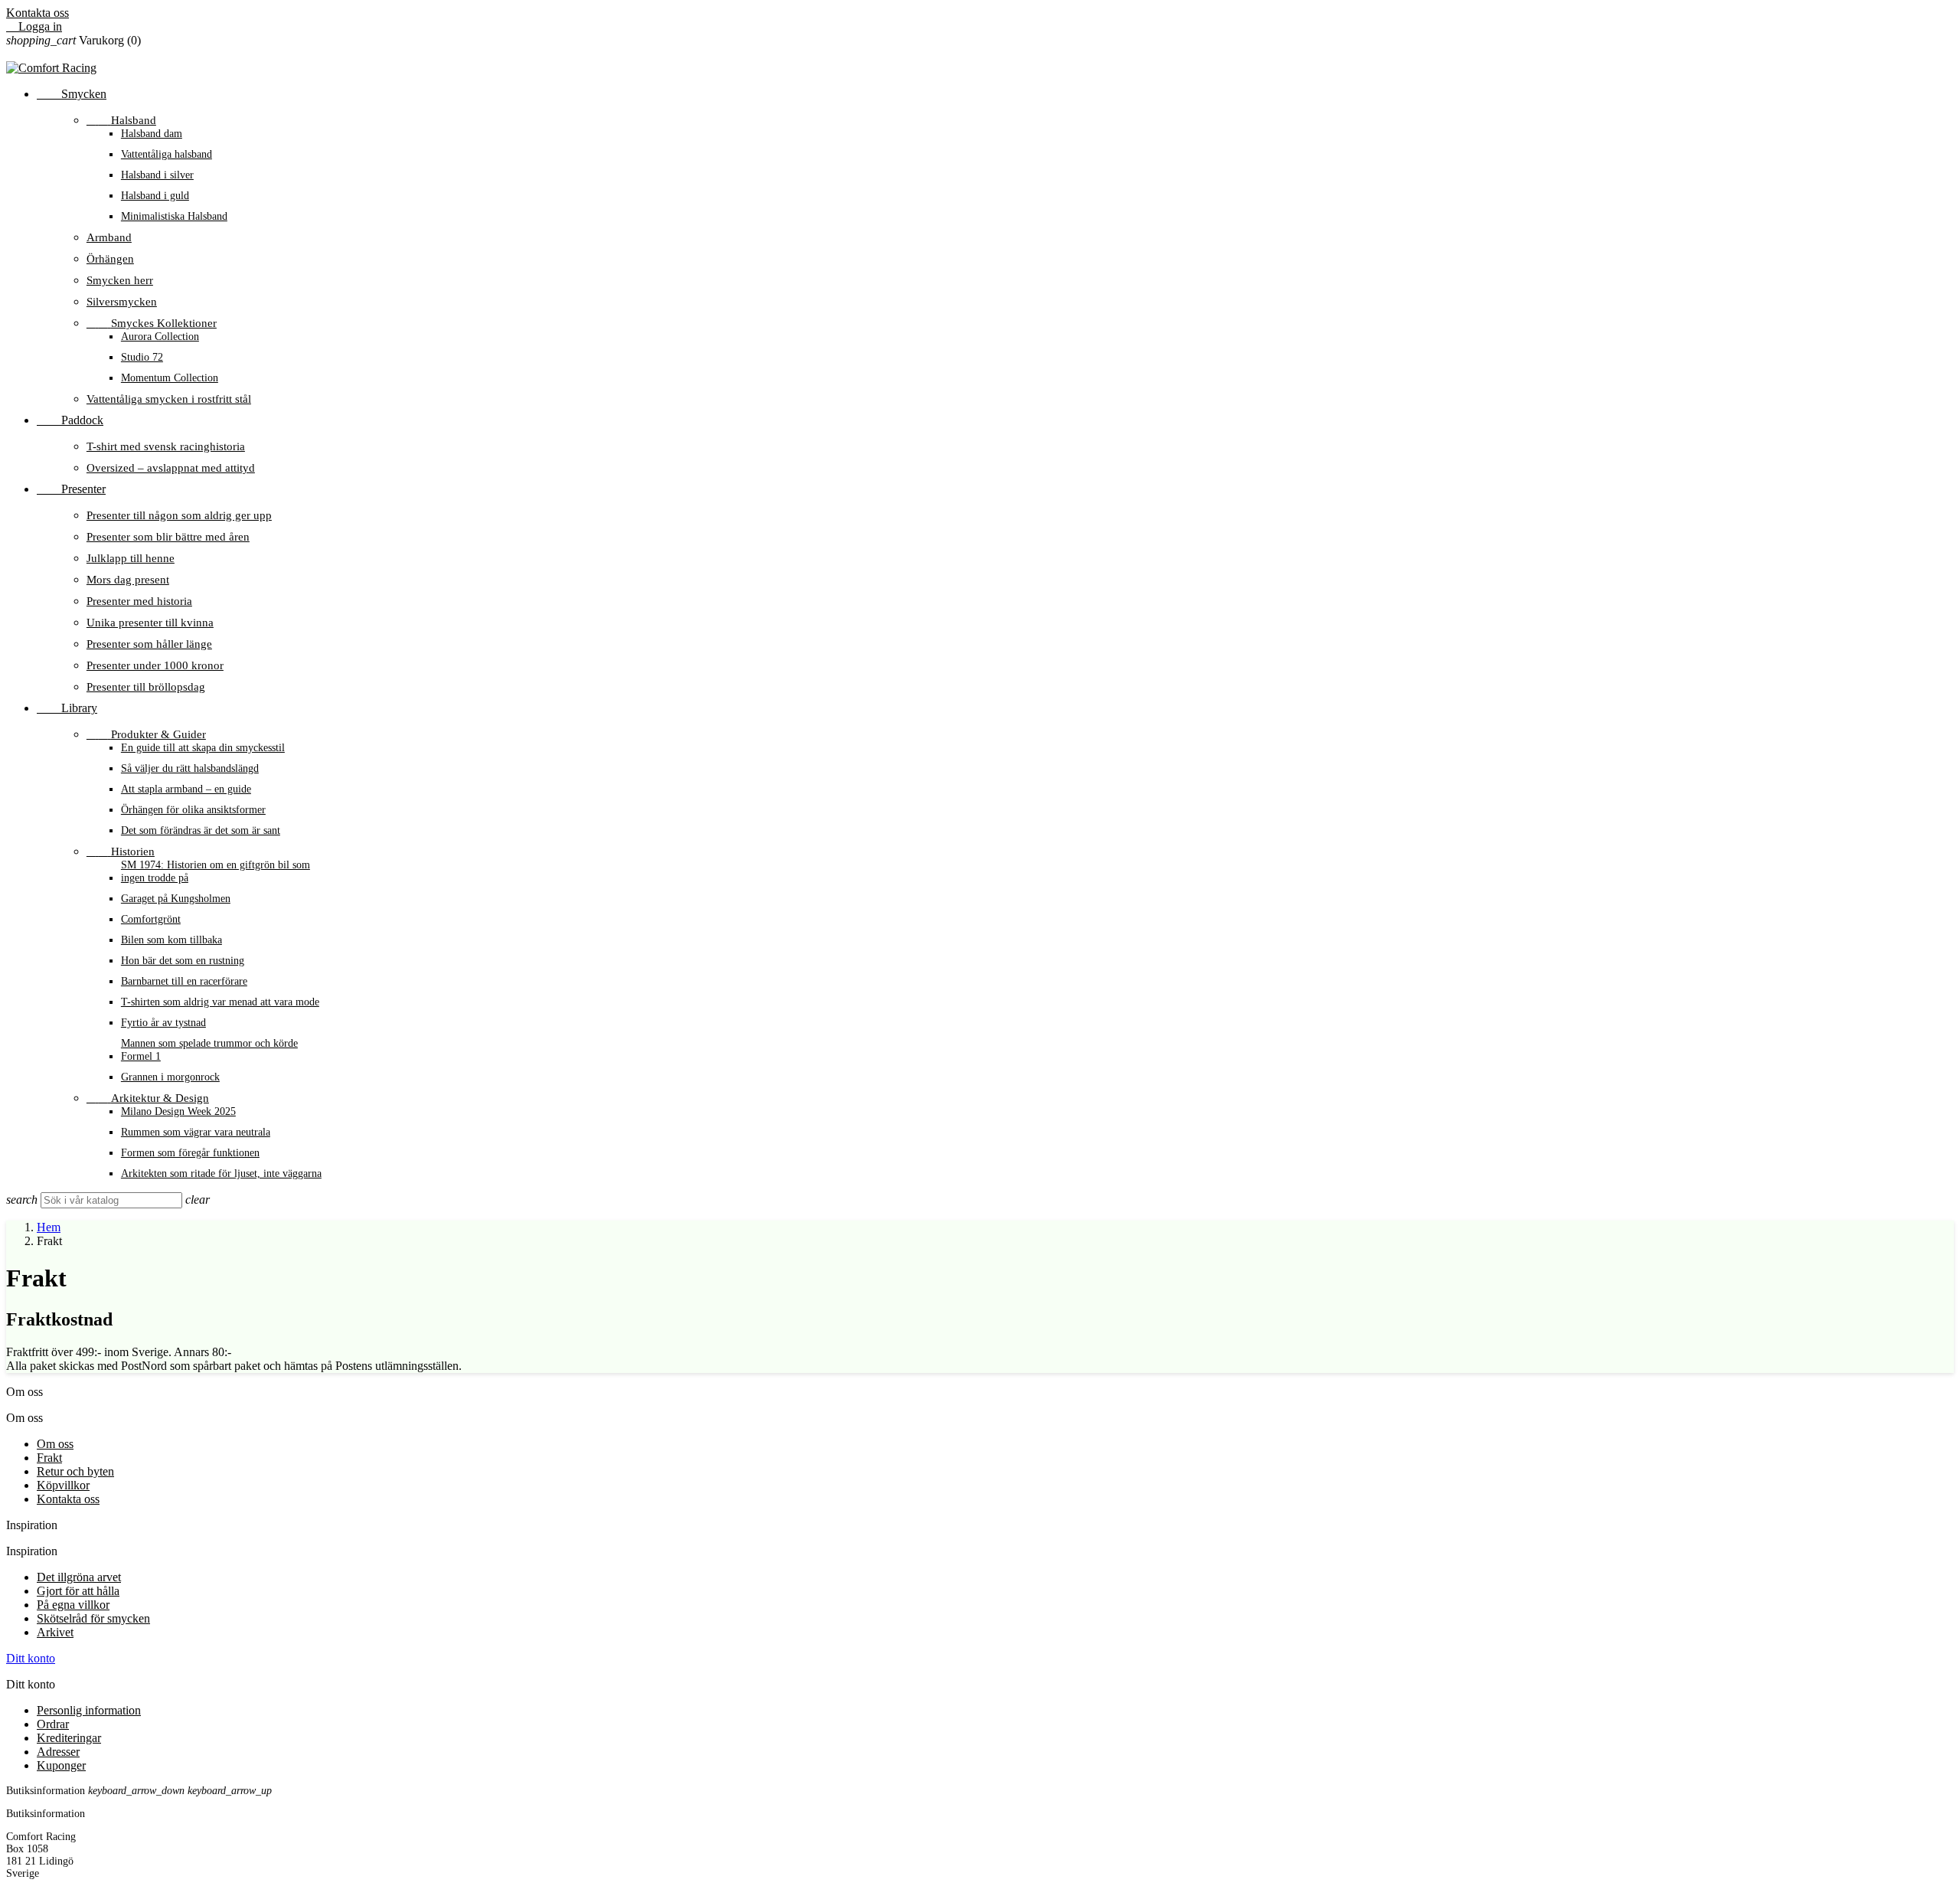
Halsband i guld (155, 195)
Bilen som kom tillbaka (171, 940)
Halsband (121, 120)
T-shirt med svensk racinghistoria (166, 446)
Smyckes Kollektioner (152, 323)
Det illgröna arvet (79, 1577)
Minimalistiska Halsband (174, 216)
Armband (109, 237)
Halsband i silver (157, 175)
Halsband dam (152, 133)
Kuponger (61, 1765)
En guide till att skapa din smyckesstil (203, 747)
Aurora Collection (160, 336)
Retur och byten (75, 1471)
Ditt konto (31, 1658)
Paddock (70, 420)
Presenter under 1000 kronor (155, 665)
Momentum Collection (170, 378)
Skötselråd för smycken (93, 1618)
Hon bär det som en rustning (183, 960)
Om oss (55, 1444)
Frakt (49, 1458)
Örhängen (110, 258)
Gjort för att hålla (78, 1591)
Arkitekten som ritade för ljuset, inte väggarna (221, 1173)
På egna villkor (73, 1605)
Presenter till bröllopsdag (146, 686)
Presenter (71, 489)
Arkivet (55, 1632)
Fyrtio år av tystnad (163, 1022)
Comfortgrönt (151, 919)
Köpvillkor (63, 1485)
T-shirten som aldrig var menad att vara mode (220, 1002)
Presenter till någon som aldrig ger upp (179, 515)
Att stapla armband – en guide (186, 789)
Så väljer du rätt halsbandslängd (190, 768)
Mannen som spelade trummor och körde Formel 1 (209, 1049)
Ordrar (53, 1724)
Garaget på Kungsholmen (176, 898)
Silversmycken (122, 301)
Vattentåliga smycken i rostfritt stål (169, 399)
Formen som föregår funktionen (190, 1152)
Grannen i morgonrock (170, 1077)
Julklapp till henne (131, 558)
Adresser (58, 1752)
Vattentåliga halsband (167, 154)
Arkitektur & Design (148, 1098)
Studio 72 (142, 357)
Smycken (72, 94)
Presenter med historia (139, 601)
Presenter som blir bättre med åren (168, 536)
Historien (121, 851)
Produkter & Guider (146, 734)
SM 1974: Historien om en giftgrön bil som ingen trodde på (216, 871)
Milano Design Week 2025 (178, 1111)
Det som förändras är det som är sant (201, 830)
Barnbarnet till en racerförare (184, 981)
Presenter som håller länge (149, 644)
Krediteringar (69, 1738)
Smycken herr (120, 280)
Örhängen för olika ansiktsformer (193, 809)
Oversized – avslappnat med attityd (171, 467)
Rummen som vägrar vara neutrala (196, 1132)
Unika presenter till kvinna (150, 622)
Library (67, 708)
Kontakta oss (38, 13)
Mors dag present (128, 579)
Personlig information (89, 1710)
